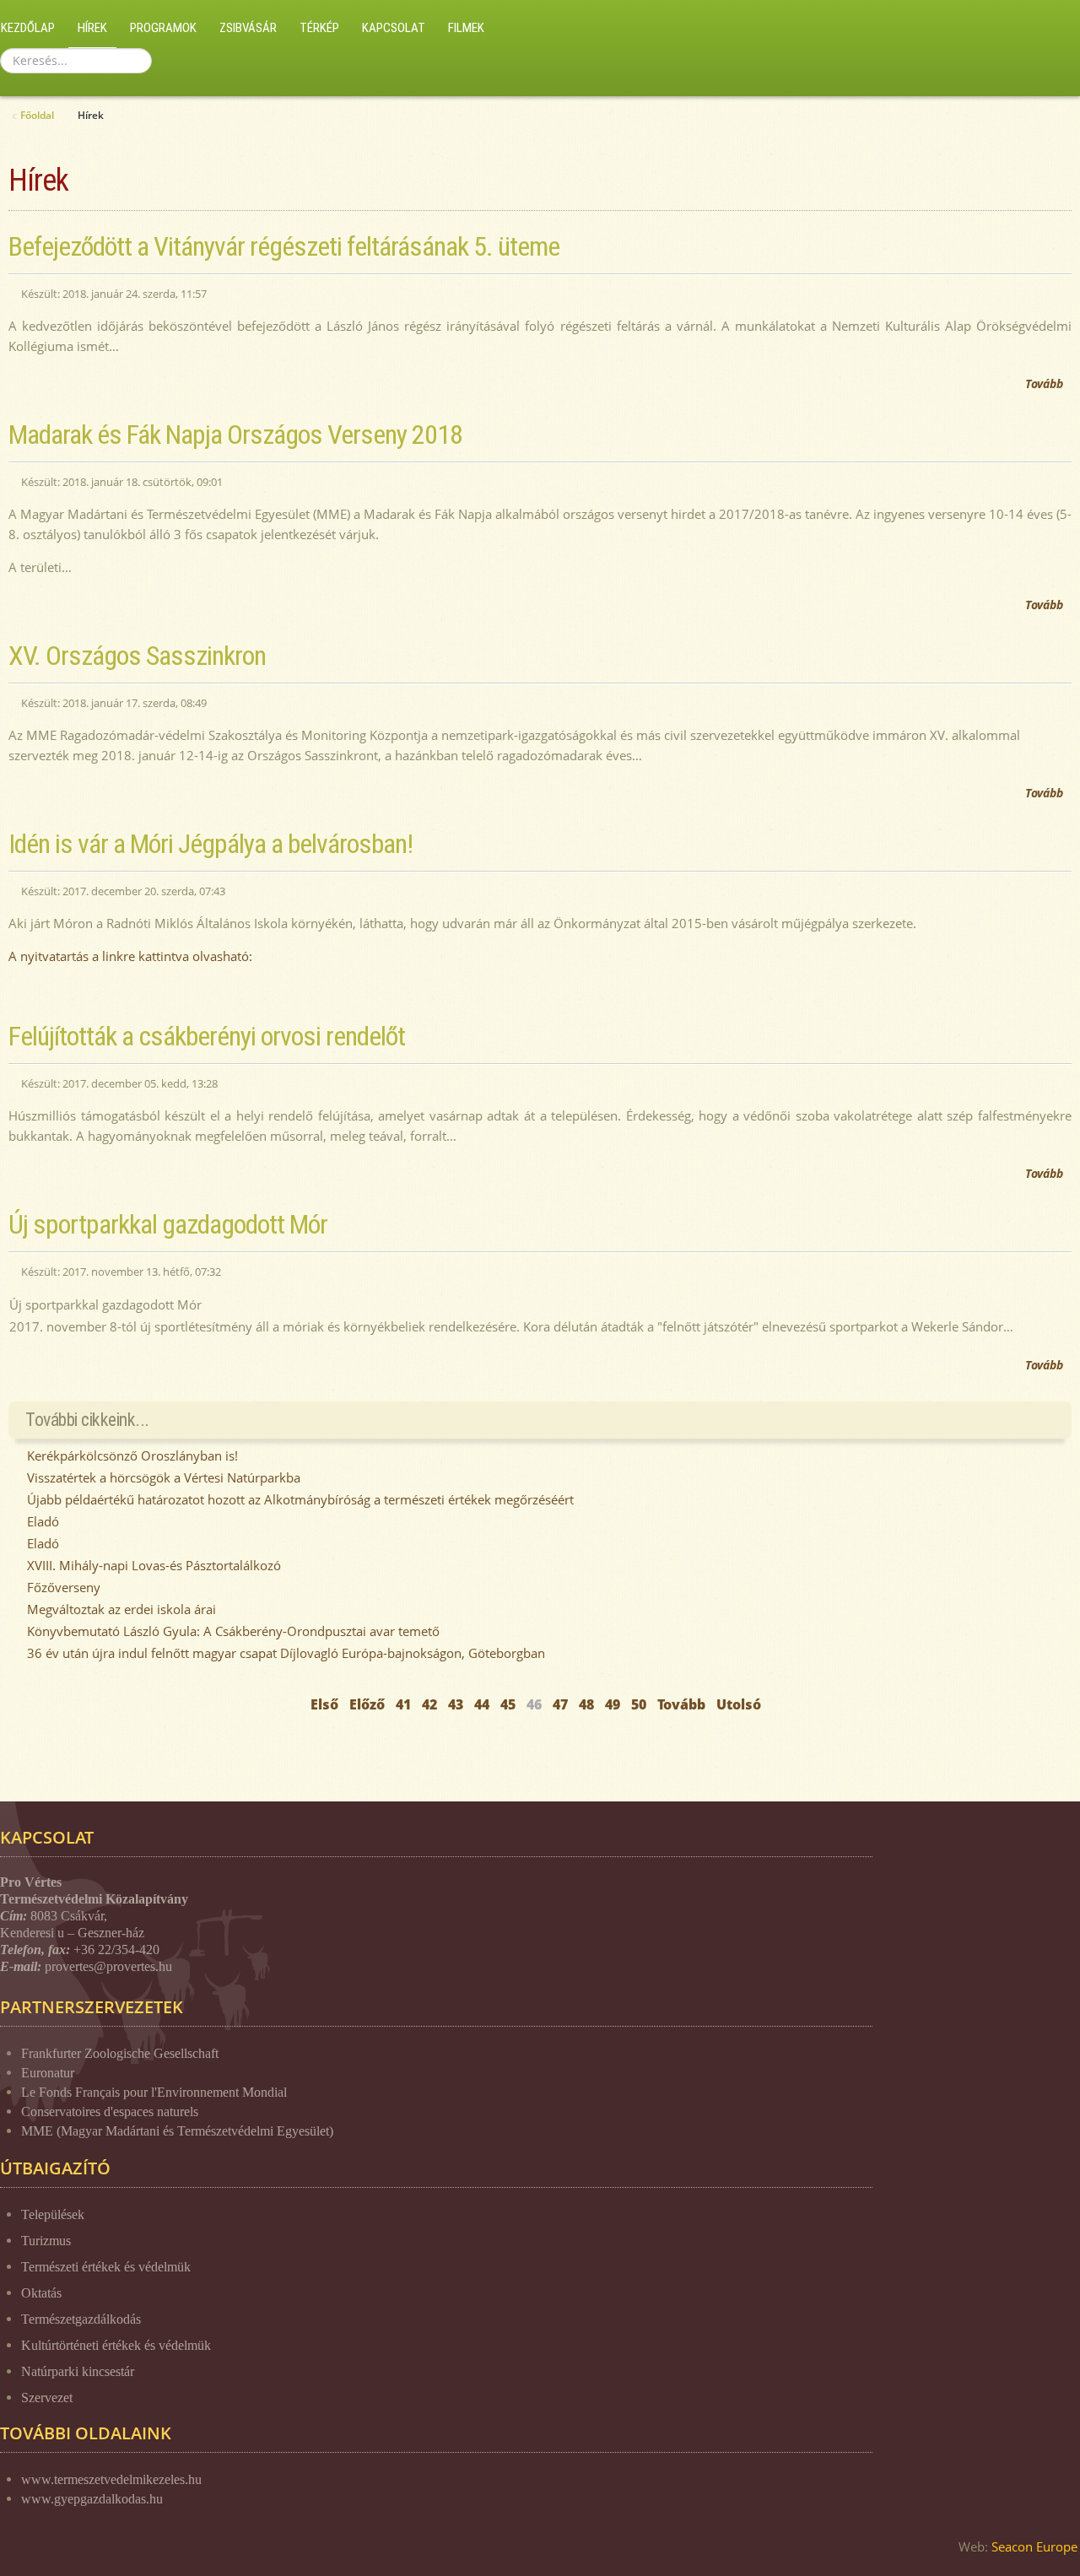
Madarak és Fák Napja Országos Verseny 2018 (235, 435)
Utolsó (739, 1704)
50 (639, 1704)
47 (560, 1704)
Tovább (1044, 383)
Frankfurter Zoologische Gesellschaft (120, 2053)
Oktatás (41, 2293)
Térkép (319, 28)
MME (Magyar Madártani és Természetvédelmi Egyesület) (177, 2131)
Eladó (41, 1521)
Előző (367, 1704)
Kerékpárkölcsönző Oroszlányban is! (131, 1455)
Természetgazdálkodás (81, 2319)
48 (586, 1704)
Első (324, 1704)
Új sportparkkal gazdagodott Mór (168, 1224)
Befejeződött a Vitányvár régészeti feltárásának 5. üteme (284, 246)
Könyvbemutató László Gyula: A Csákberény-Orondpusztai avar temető (232, 1631)
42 (429, 1704)
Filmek (466, 28)
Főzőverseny (62, 1587)
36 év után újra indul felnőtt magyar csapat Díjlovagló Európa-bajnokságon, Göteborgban (284, 1653)
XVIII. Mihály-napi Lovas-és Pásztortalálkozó (152, 1565)
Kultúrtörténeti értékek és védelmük (116, 2345)
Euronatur (48, 2073)
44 (482, 1704)
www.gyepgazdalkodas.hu (92, 2499)
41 (403, 1704)
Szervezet (47, 2398)
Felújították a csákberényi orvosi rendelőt (207, 1036)
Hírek (92, 28)
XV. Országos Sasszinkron (137, 656)
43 (456, 1704)
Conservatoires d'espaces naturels (110, 2112)
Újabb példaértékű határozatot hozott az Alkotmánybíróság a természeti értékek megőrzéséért (299, 1499)
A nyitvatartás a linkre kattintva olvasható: (132, 956)
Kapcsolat (394, 28)
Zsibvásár (248, 28)
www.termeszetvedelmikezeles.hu (111, 2479)
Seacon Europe (1034, 2546)
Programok (163, 28)
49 (613, 1704)
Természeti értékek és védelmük (106, 2267)
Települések (53, 2214)
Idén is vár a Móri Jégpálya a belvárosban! (211, 844)
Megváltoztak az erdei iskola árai (120, 1609)
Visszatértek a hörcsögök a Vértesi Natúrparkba (162, 1477)
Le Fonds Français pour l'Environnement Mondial (154, 2092)
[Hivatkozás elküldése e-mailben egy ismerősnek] (1067, 284)
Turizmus (46, 2241)
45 (508, 1704)
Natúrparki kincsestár (78, 2371)
